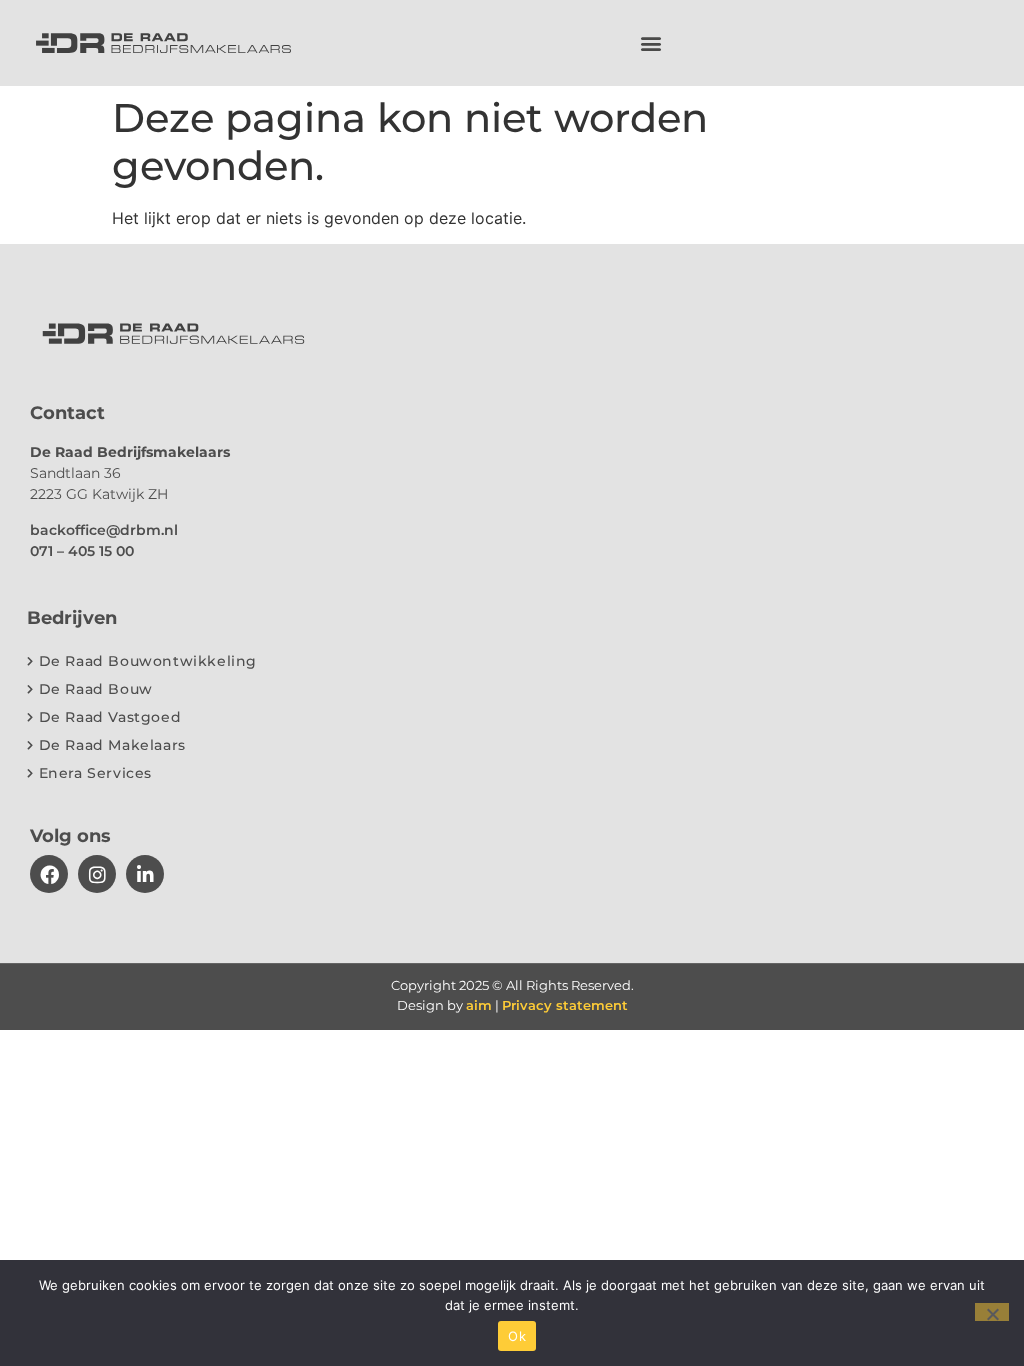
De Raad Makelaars (112, 745)
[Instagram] (97, 874)
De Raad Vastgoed (110, 717)
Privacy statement (565, 1005)
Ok (517, 1336)
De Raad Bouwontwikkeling (148, 661)
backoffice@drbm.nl (104, 530)
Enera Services (95, 773)
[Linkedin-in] (145, 874)
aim (479, 1005)
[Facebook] (49, 874)
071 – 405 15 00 (82, 551)
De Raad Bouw (96, 689)
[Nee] (992, 1312)
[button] (651, 43)
